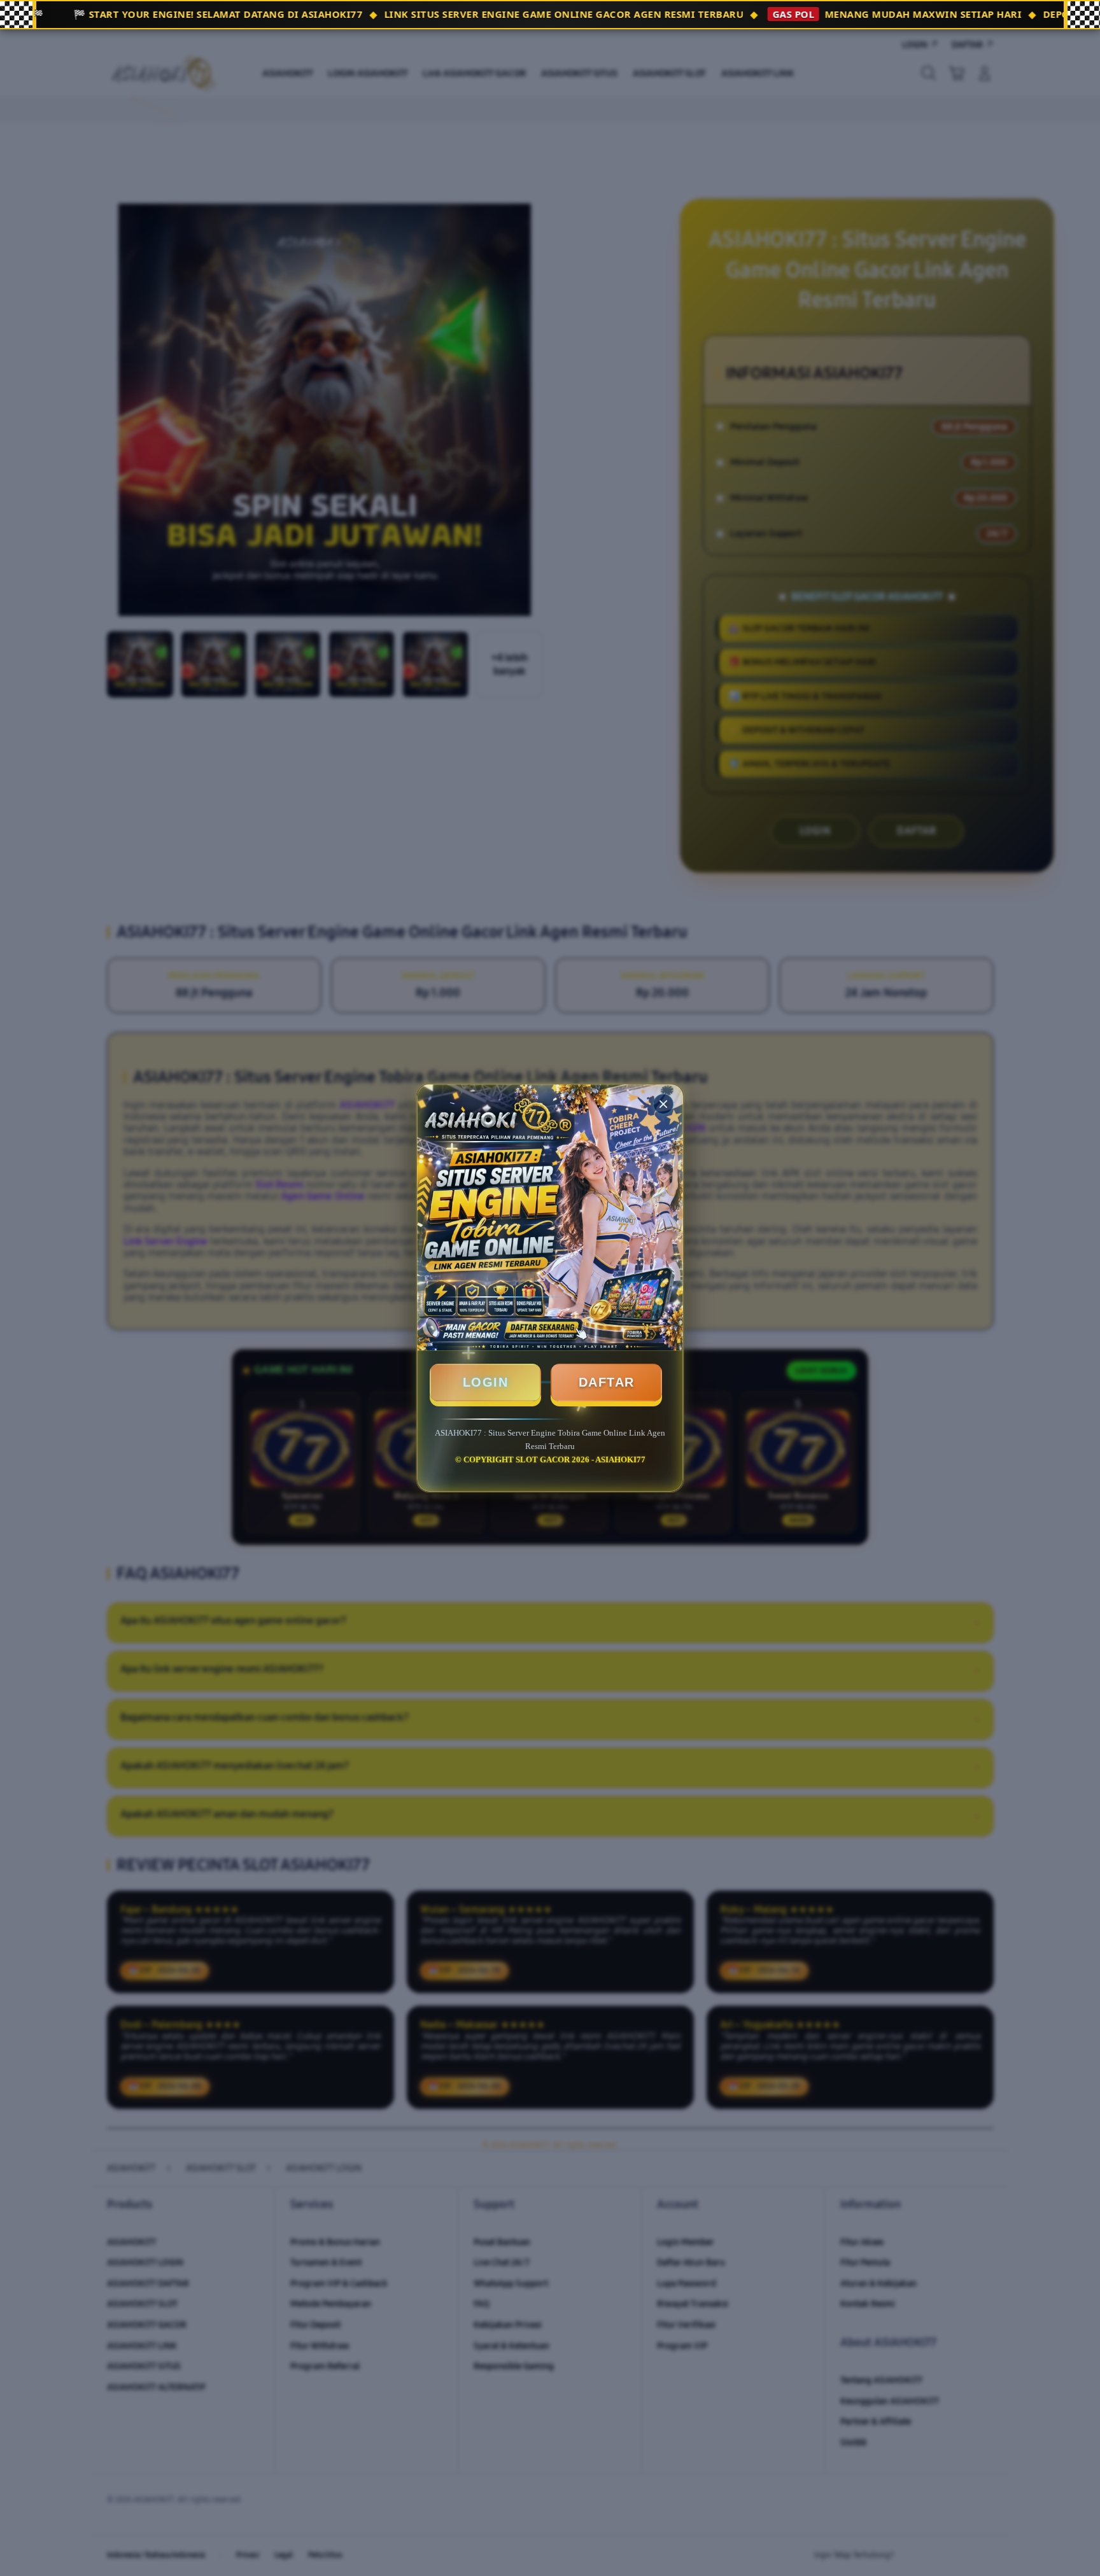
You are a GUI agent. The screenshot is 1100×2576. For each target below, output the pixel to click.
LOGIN (486, 1382)
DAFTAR (607, 1382)
